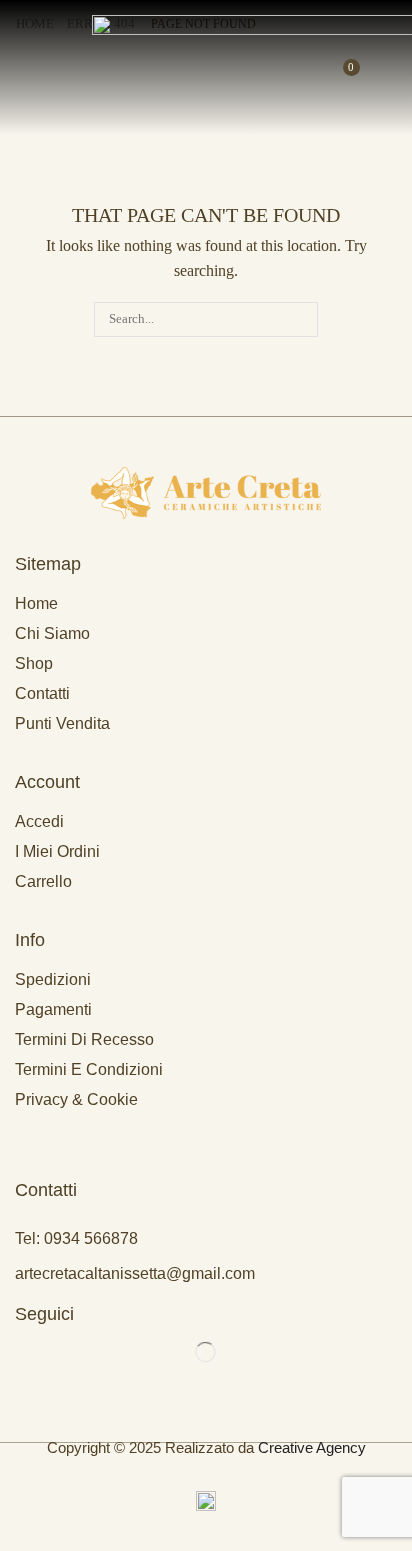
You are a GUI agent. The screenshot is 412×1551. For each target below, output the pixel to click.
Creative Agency (312, 1447)
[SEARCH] (301, 319)
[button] (18, 68)
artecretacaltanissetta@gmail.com (135, 1273)
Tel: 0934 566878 (76, 1238)
